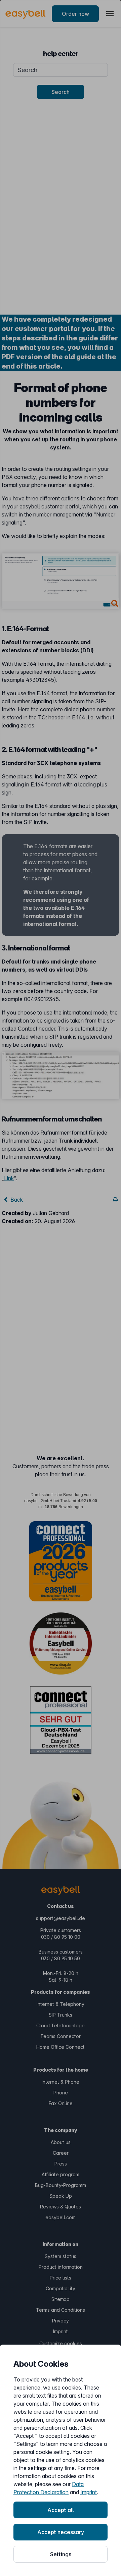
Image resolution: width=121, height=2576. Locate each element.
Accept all (61, 2510)
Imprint (89, 2492)
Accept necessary (61, 2532)
